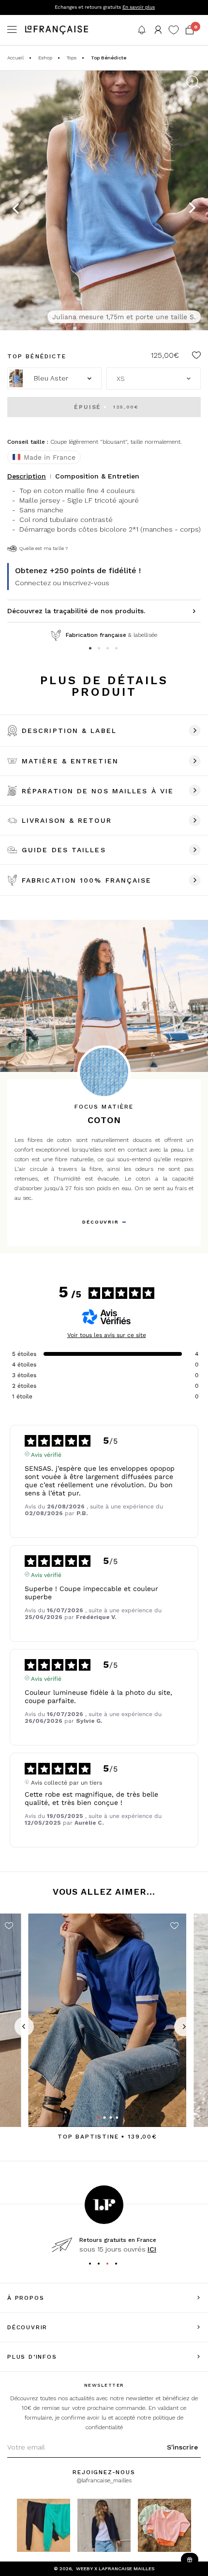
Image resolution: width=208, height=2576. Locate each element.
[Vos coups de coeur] (174, 30)
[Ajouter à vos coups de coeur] (196, 357)
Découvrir (100, 1222)
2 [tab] (100, 649)
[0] (190, 30)
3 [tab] (109, 649)
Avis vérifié (46, 1454)
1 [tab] (91, 649)
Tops (72, 58)
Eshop (45, 58)
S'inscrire (182, 2447)
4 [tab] (118, 649)
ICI (152, 2249)
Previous (16, 208)
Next (192, 208)
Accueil (15, 58)
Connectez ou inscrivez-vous (62, 583)
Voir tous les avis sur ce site (107, 1335)
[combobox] (154, 379)
